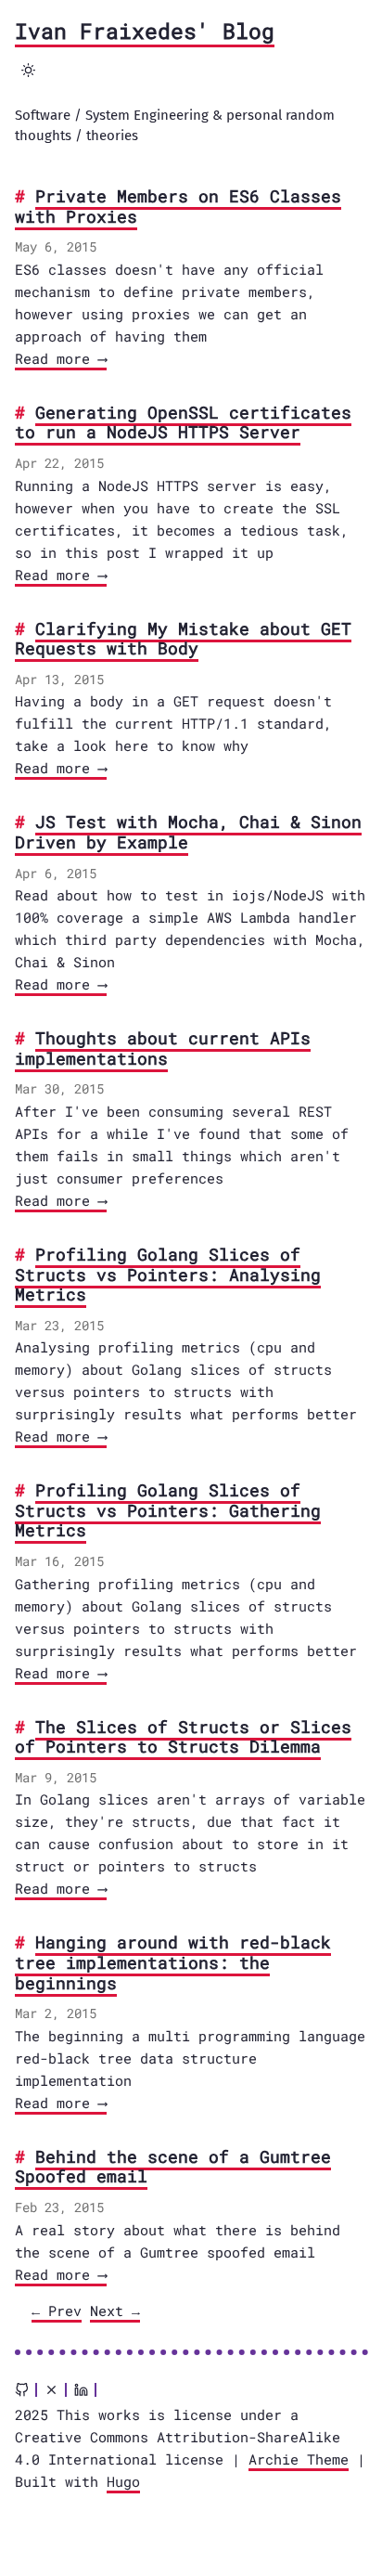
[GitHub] (22, 2390)
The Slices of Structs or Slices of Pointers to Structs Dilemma (183, 1737)
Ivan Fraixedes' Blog (145, 31)
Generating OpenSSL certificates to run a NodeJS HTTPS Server (183, 422)
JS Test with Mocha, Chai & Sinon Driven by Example (188, 832)
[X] (51, 2390)
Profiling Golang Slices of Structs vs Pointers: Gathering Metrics (168, 1510)
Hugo (123, 2481)
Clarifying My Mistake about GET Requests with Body (183, 639)
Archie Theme (299, 2459)
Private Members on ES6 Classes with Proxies (178, 206)
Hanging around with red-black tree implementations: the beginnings (173, 1962)
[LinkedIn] (81, 2390)
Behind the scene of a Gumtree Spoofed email (173, 2167)
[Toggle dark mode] (29, 70)
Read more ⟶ (61, 358)
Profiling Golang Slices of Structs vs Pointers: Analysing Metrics (168, 1274)
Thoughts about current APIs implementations (163, 1048)
